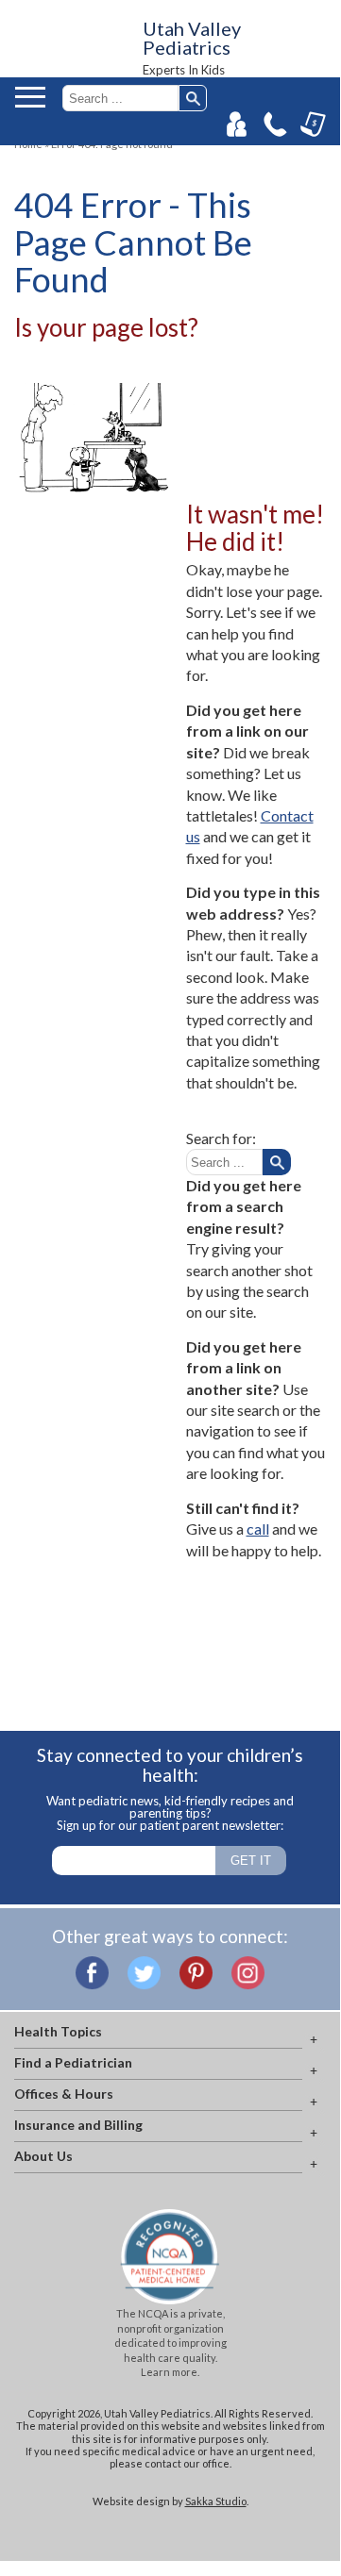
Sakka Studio (216, 2501)
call (258, 1529)
